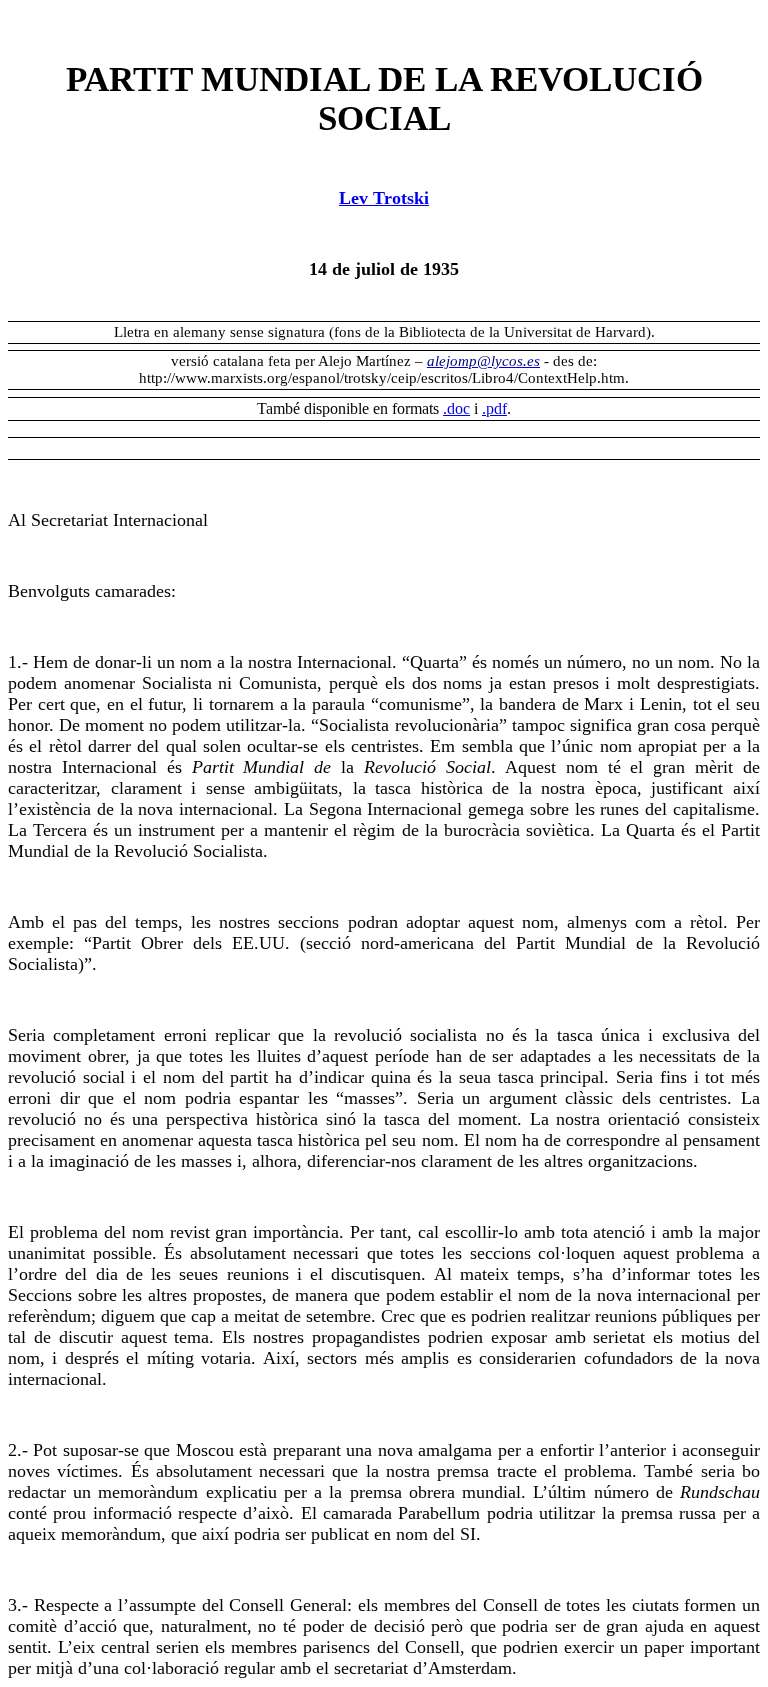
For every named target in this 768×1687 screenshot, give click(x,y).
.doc (456, 408)
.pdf (494, 408)
